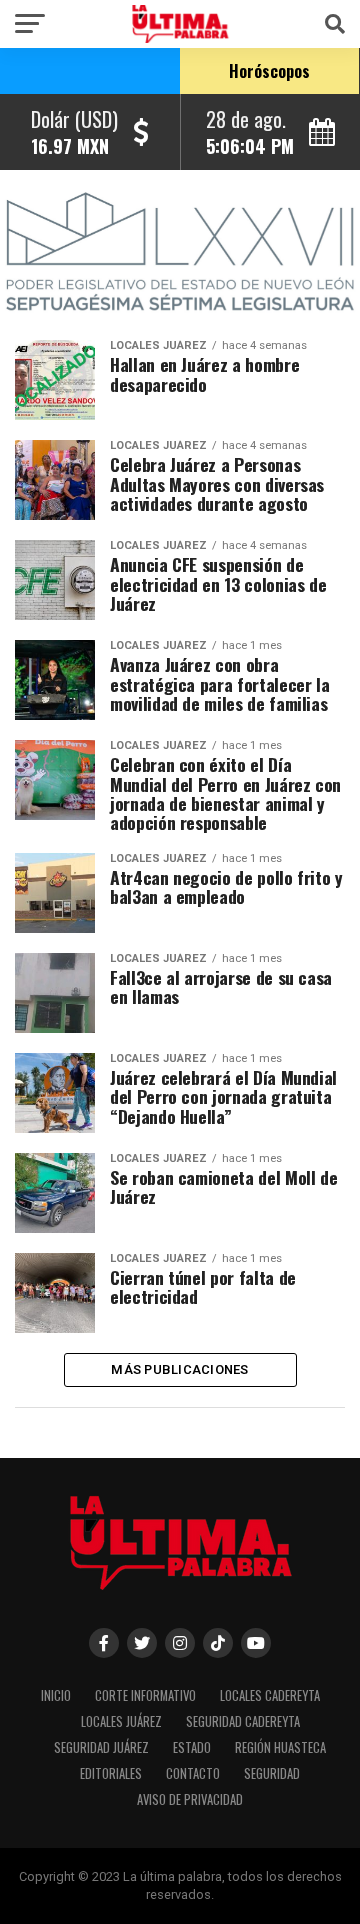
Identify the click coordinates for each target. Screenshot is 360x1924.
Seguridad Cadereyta (243, 1721)
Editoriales (111, 1773)
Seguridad (272, 1773)
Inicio (56, 1695)
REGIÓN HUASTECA (280, 1747)
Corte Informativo (145, 1695)
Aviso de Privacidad (190, 1799)
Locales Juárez (121, 1721)
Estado (192, 1747)
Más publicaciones (179, 1369)
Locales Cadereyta (270, 1695)
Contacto (193, 1773)
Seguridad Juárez (101, 1747)
